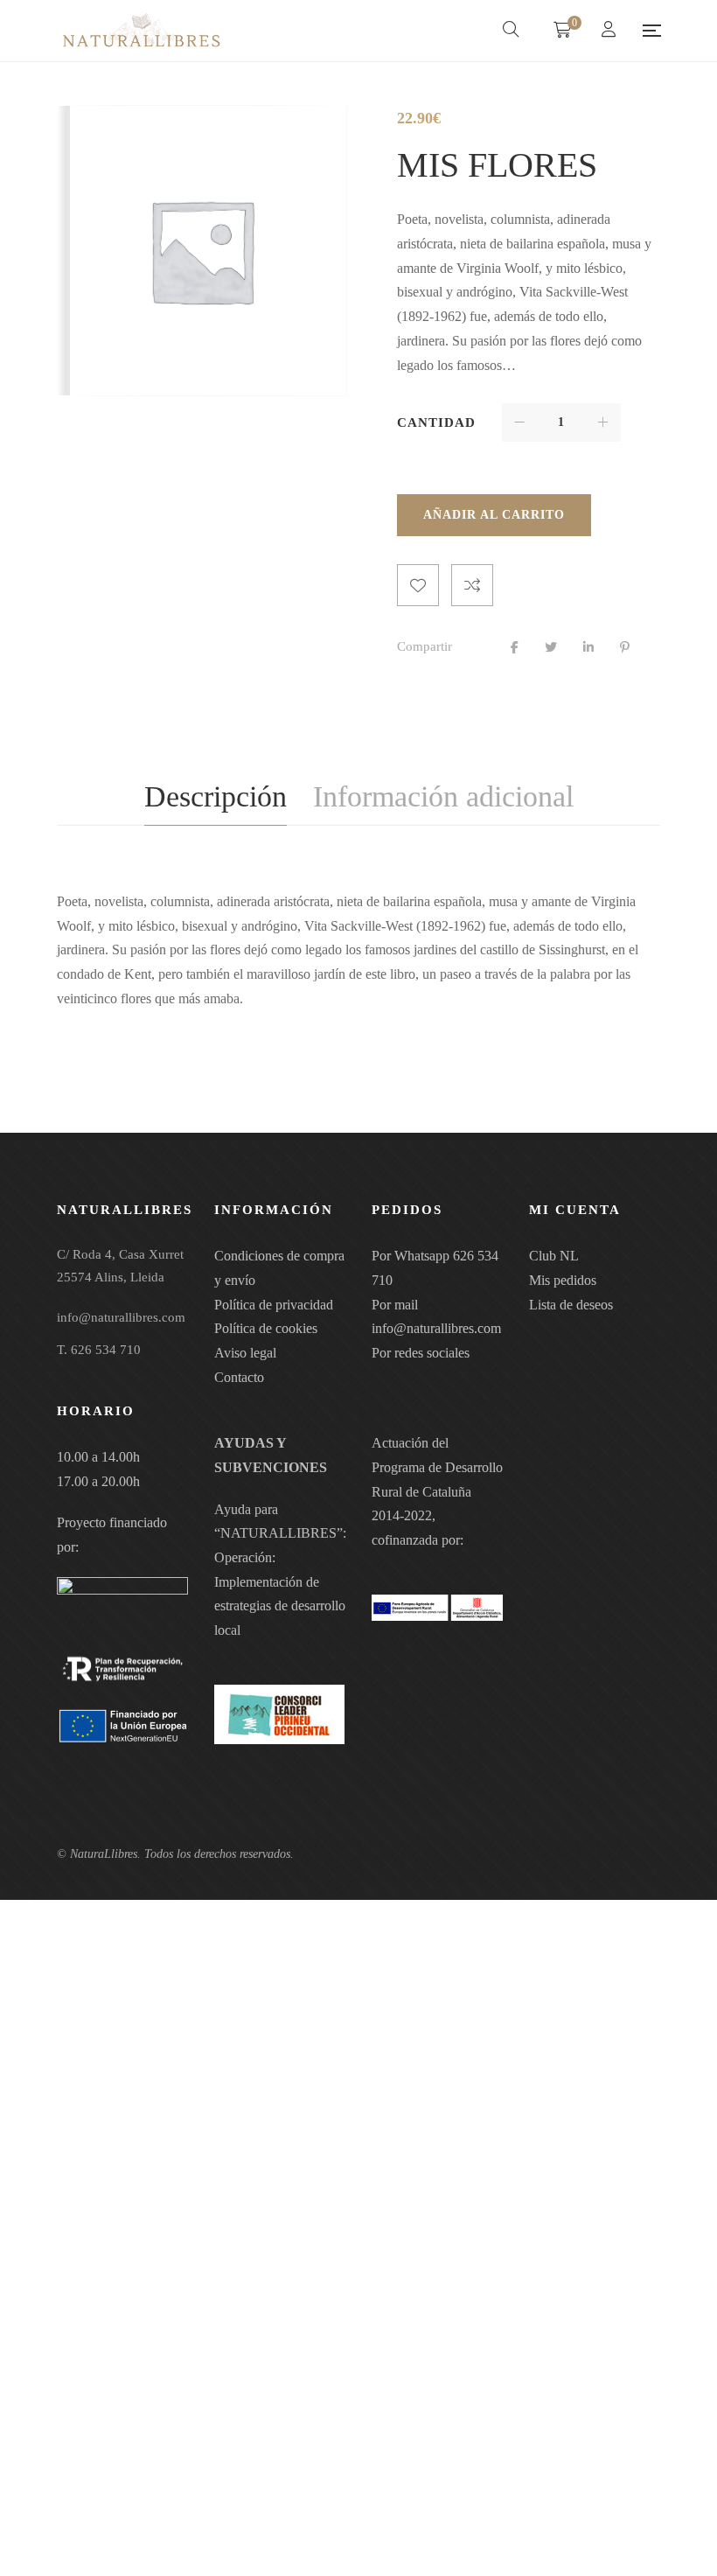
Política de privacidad (274, 1305)
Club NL (554, 1256)
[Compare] (472, 585)
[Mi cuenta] (611, 31)
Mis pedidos (563, 1280)
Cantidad (436, 422)
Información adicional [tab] (443, 796)
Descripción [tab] (216, 796)
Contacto (239, 1377)
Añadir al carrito (494, 515)
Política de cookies (266, 1328)
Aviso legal (245, 1353)
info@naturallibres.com (436, 1328)
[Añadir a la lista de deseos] (418, 585)
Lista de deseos (571, 1305)
